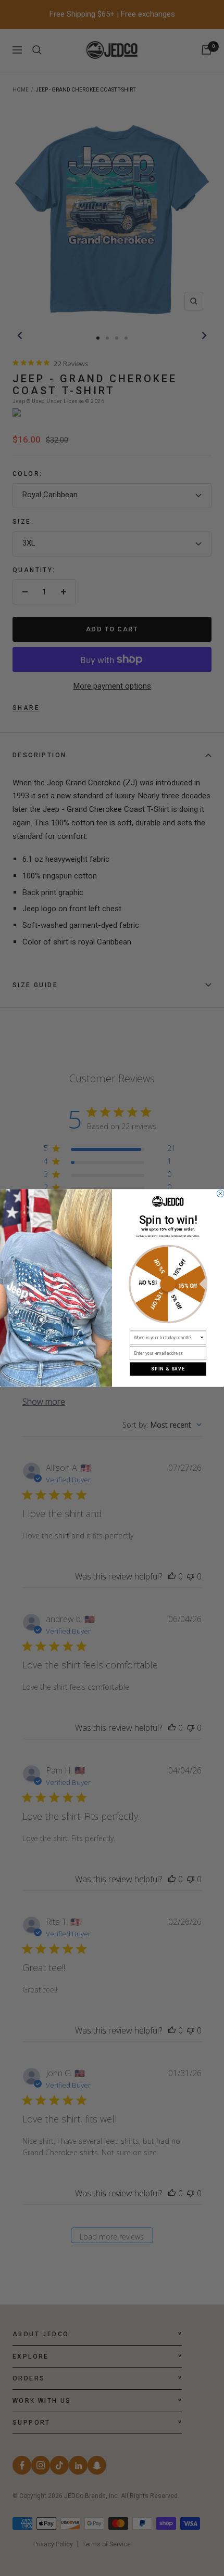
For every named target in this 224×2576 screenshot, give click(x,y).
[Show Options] (202, 1337)
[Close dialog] (220, 1194)
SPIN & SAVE (168, 1369)
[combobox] (167, 1337)
